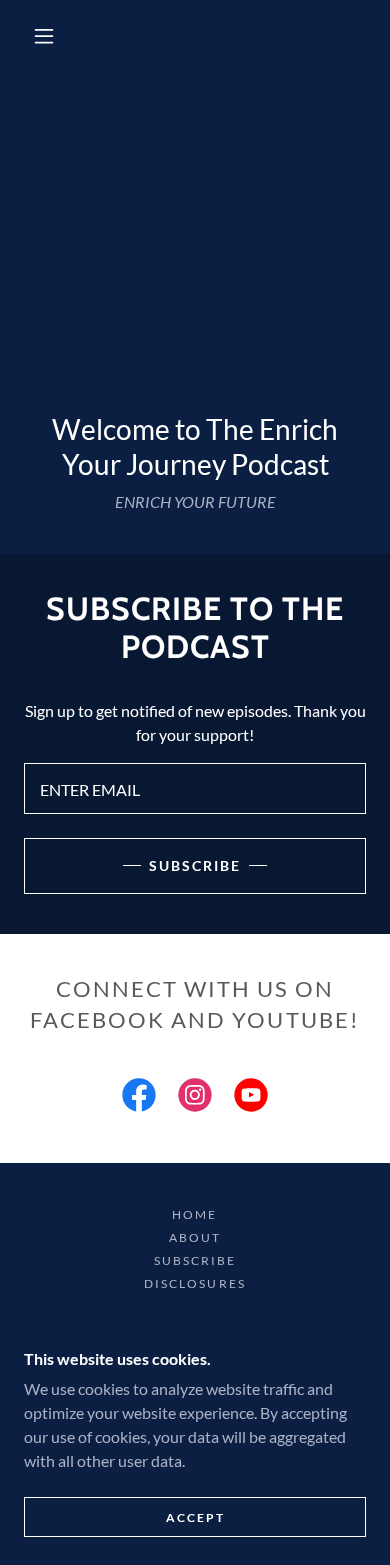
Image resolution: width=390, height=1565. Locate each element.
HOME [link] (194, 1214)
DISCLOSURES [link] (194, 1283)
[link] (139, 1099)
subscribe (195, 865)
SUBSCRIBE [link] (195, 1260)
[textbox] (195, 788)
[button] (44, 36)
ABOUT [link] (195, 1237)
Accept (195, 1517)
